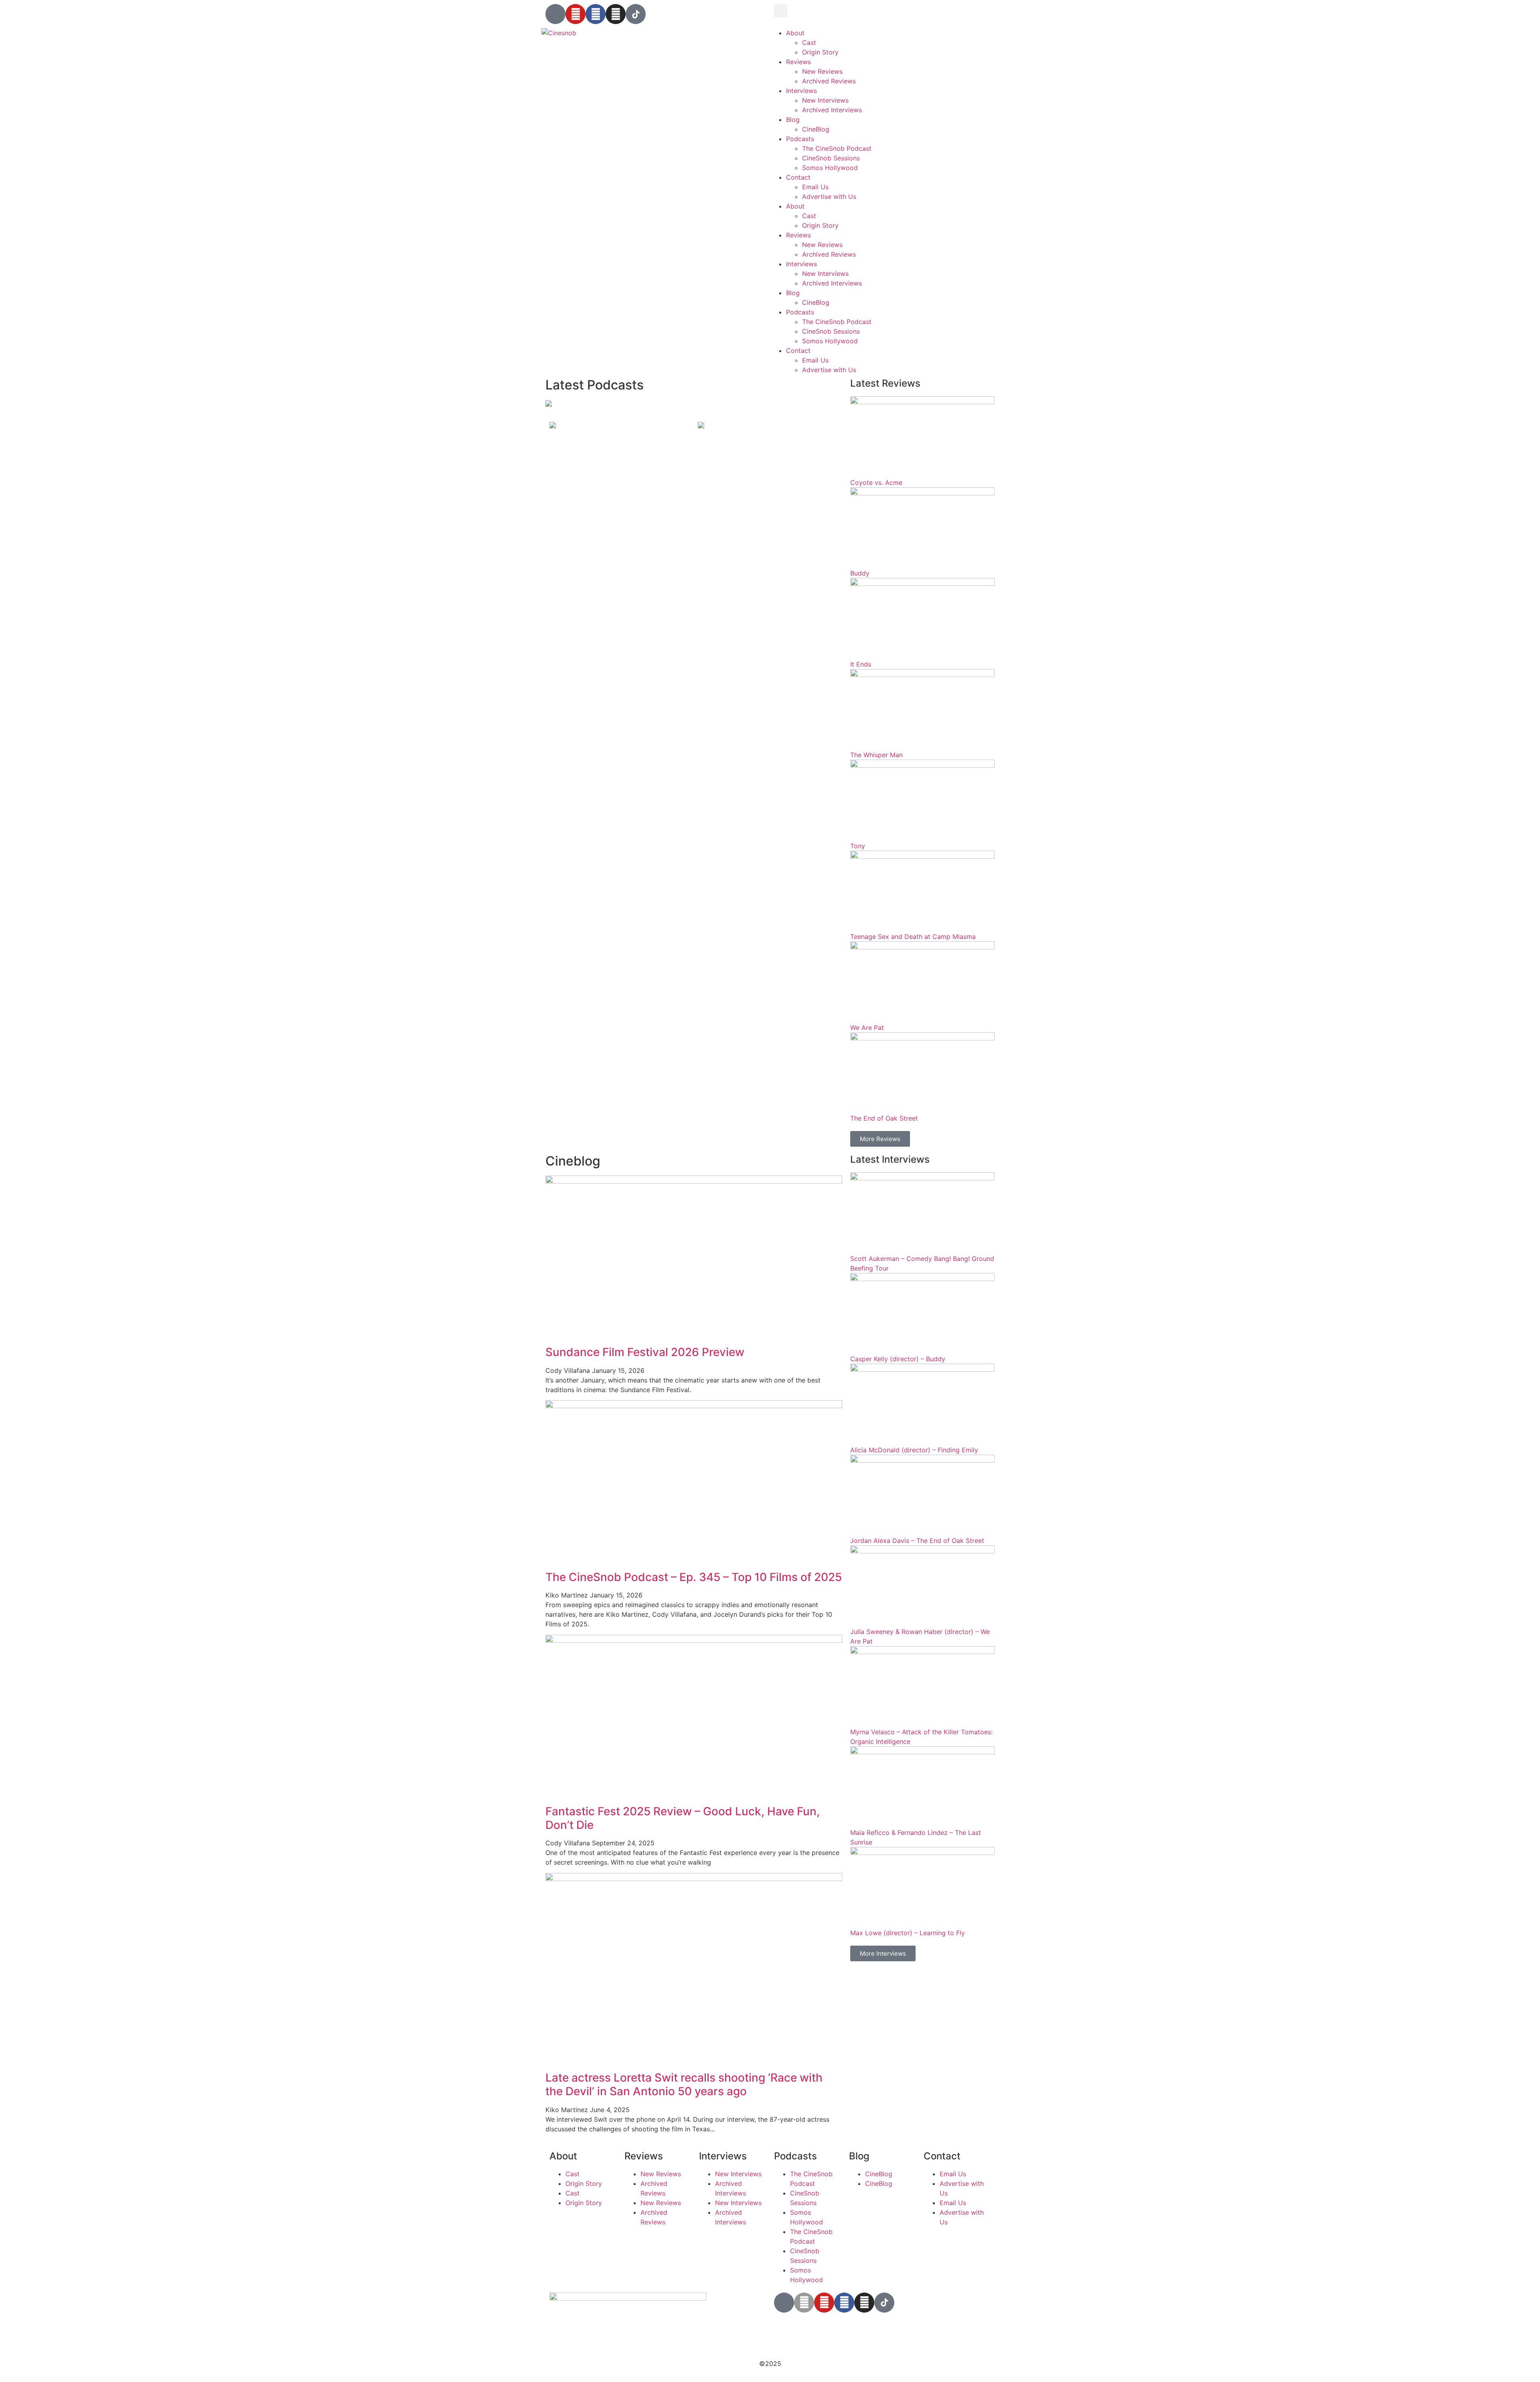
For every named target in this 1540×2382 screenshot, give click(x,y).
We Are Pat (867, 1028)
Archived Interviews (832, 110)
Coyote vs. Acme (876, 482)
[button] (781, 11)
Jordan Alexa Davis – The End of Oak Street (917, 1541)
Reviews (798, 62)
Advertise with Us (829, 197)
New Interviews (825, 100)
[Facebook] (596, 14)
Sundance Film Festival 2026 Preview (645, 1352)
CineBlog (816, 129)
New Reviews (822, 71)
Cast (809, 43)
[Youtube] (575, 14)
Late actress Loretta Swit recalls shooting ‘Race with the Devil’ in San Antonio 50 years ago (684, 2084)
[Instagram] (616, 14)
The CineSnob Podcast (837, 148)
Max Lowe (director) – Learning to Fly (908, 1933)
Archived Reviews (829, 81)
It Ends (861, 664)
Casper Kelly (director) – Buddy (898, 1359)
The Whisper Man (876, 755)
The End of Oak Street (884, 1118)
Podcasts (800, 139)
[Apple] (804, 2303)
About (795, 33)
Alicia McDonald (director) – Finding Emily (914, 1450)
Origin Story (820, 52)
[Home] (549, 404)
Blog (793, 120)
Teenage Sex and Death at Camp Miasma (913, 937)
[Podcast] (555, 14)
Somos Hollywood (830, 168)
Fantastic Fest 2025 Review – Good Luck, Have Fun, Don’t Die (683, 1818)
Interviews (801, 91)
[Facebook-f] (844, 2303)
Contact (798, 177)
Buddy (860, 573)
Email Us (815, 187)
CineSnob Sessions (831, 158)
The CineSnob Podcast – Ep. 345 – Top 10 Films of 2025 (694, 1577)
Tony (858, 846)
